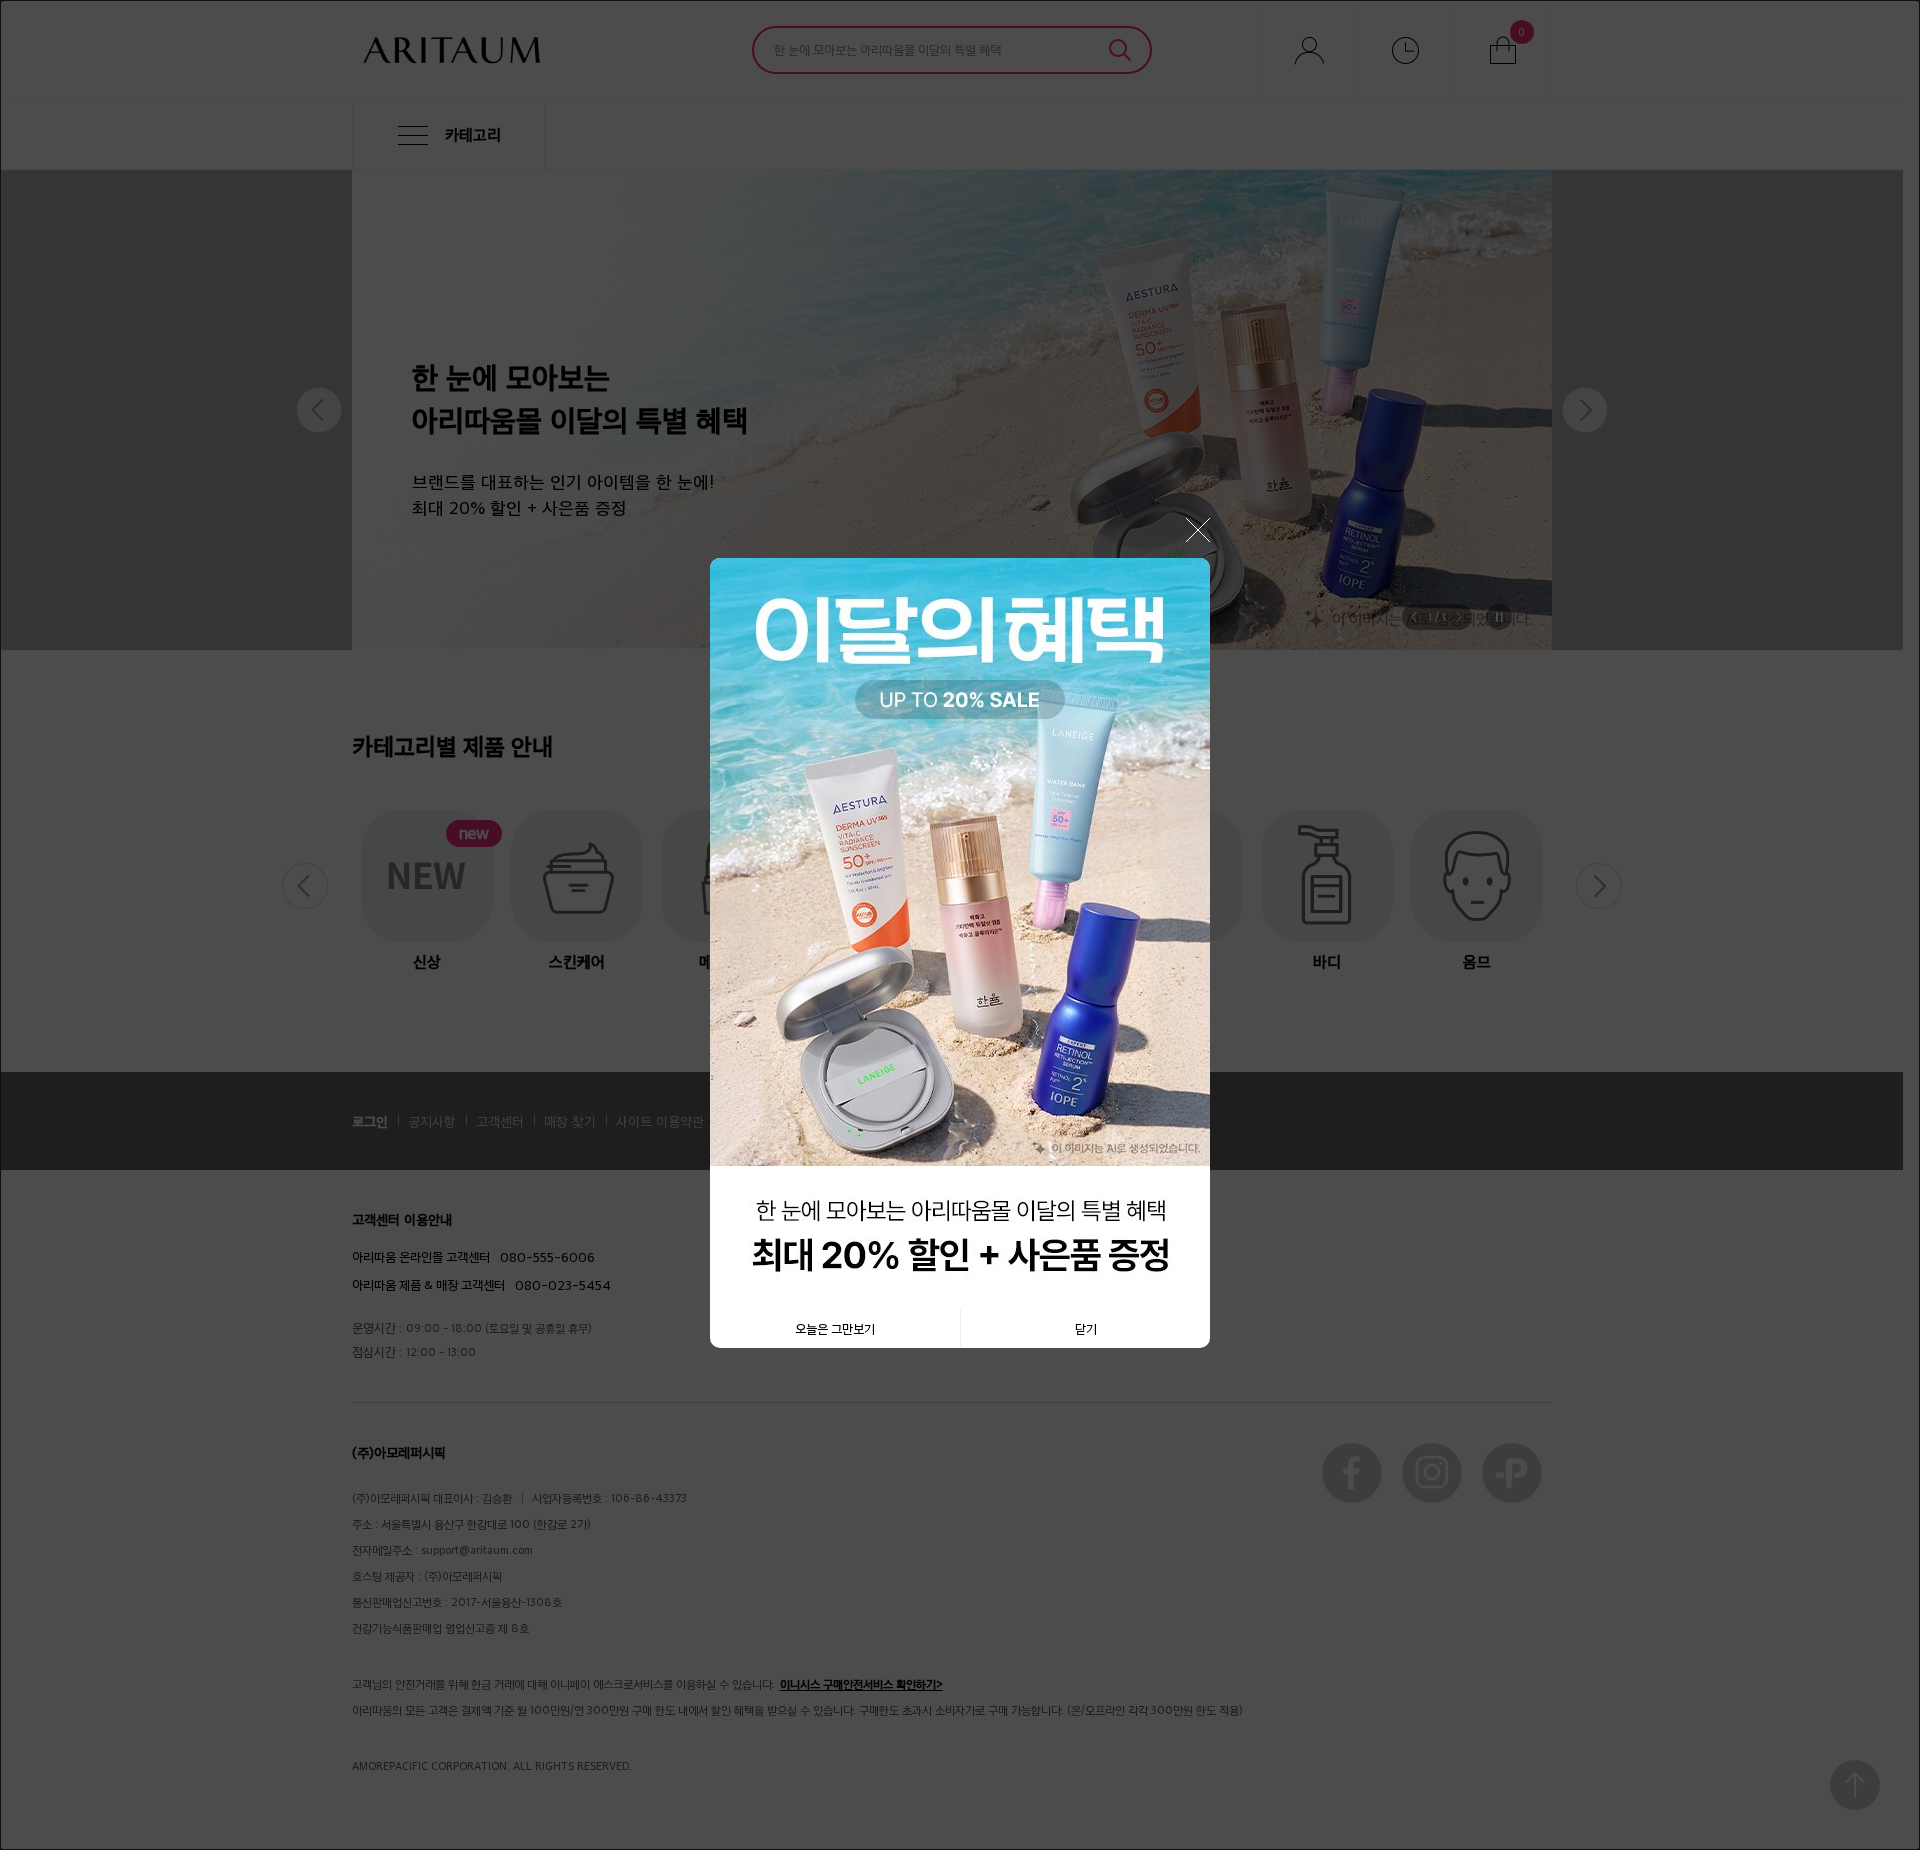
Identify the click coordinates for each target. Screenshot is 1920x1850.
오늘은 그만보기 (835, 1328)
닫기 (1086, 1328)
